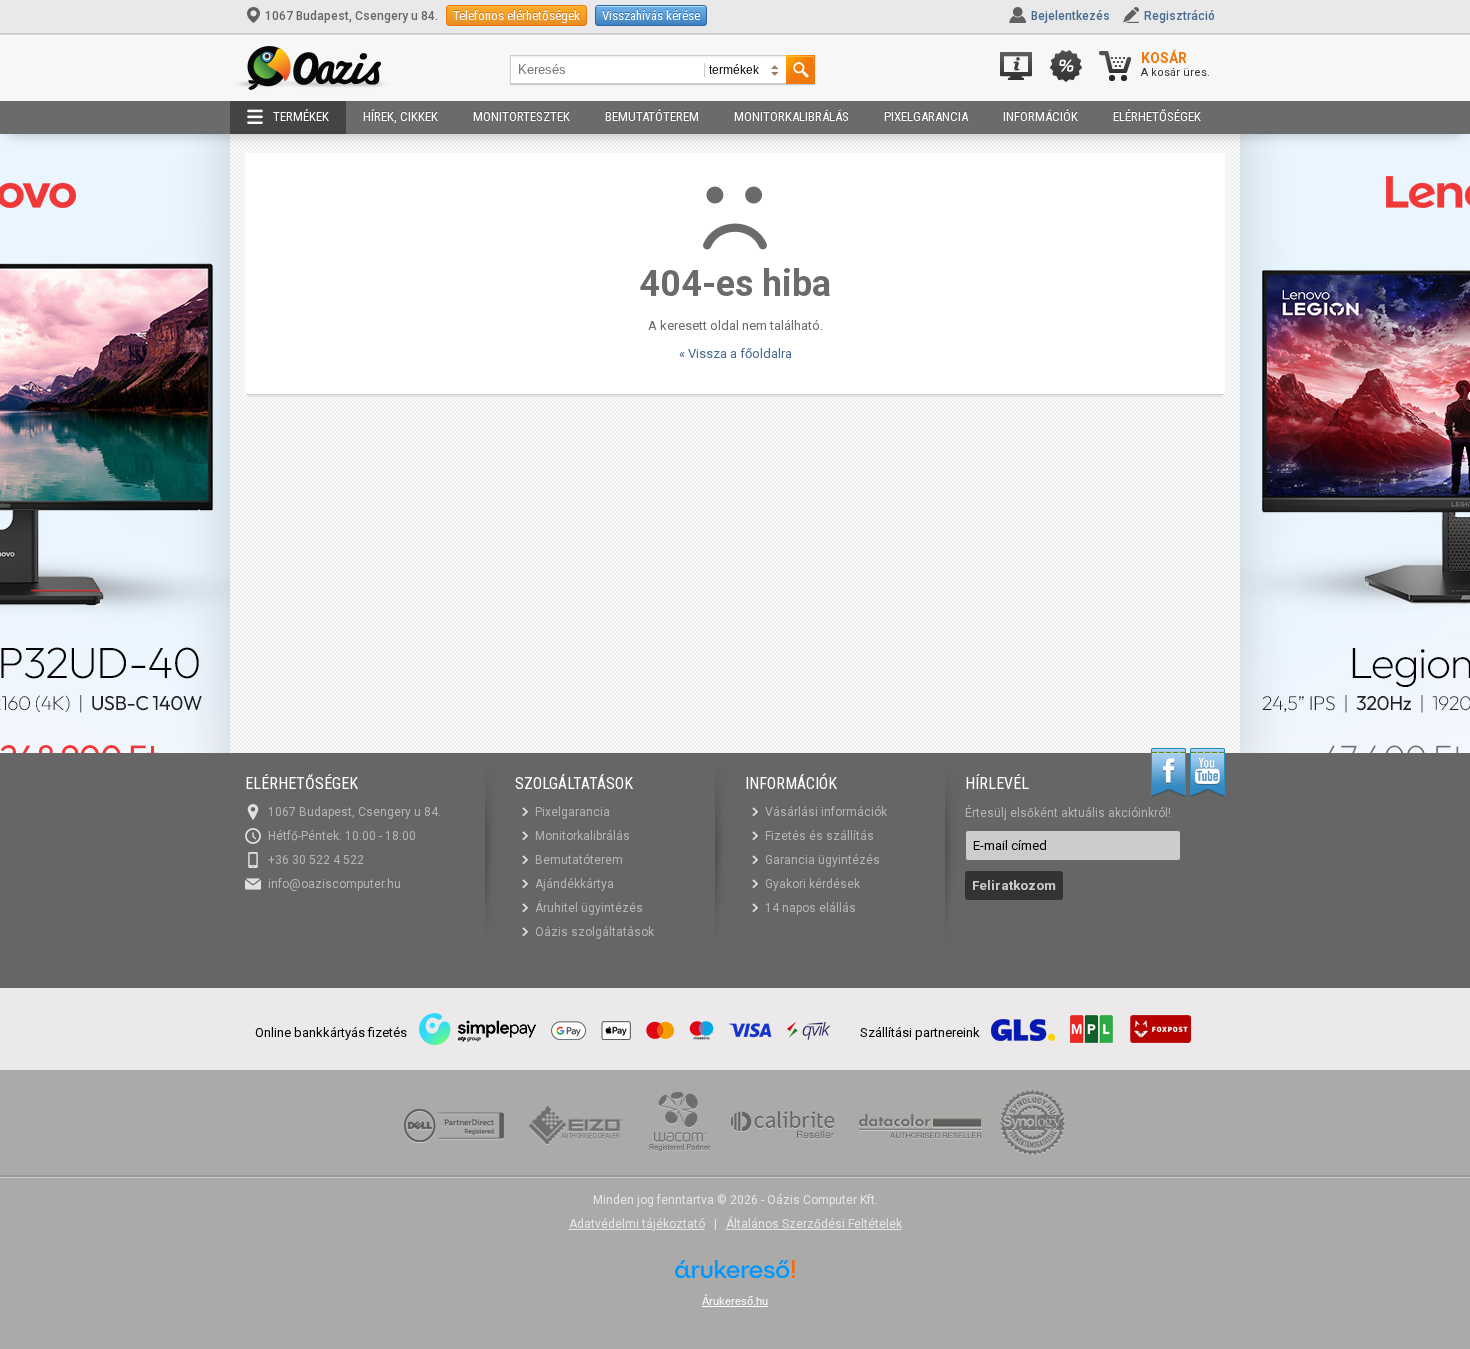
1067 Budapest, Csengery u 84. (351, 16)
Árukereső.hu (735, 1301)
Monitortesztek (521, 116)
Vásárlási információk (826, 812)
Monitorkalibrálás (791, 116)
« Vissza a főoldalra (735, 353)
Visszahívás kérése (651, 15)
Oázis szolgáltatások (594, 932)
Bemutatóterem (652, 116)
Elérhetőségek (1157, 116)
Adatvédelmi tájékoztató (637, 1224)
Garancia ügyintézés (822, 860)
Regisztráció (1179, 16)
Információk (1040, 116)
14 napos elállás (810, 908)
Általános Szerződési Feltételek (814, 1224)
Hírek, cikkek (400, 116)
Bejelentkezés (1070, 16)
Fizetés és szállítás (819, 836)
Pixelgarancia (926, 116)
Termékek (301, 116)
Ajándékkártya (574, 884)
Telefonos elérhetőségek (516, 15)
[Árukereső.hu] (735, 1276)
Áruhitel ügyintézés (589, 908)
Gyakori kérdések (812, 884)
